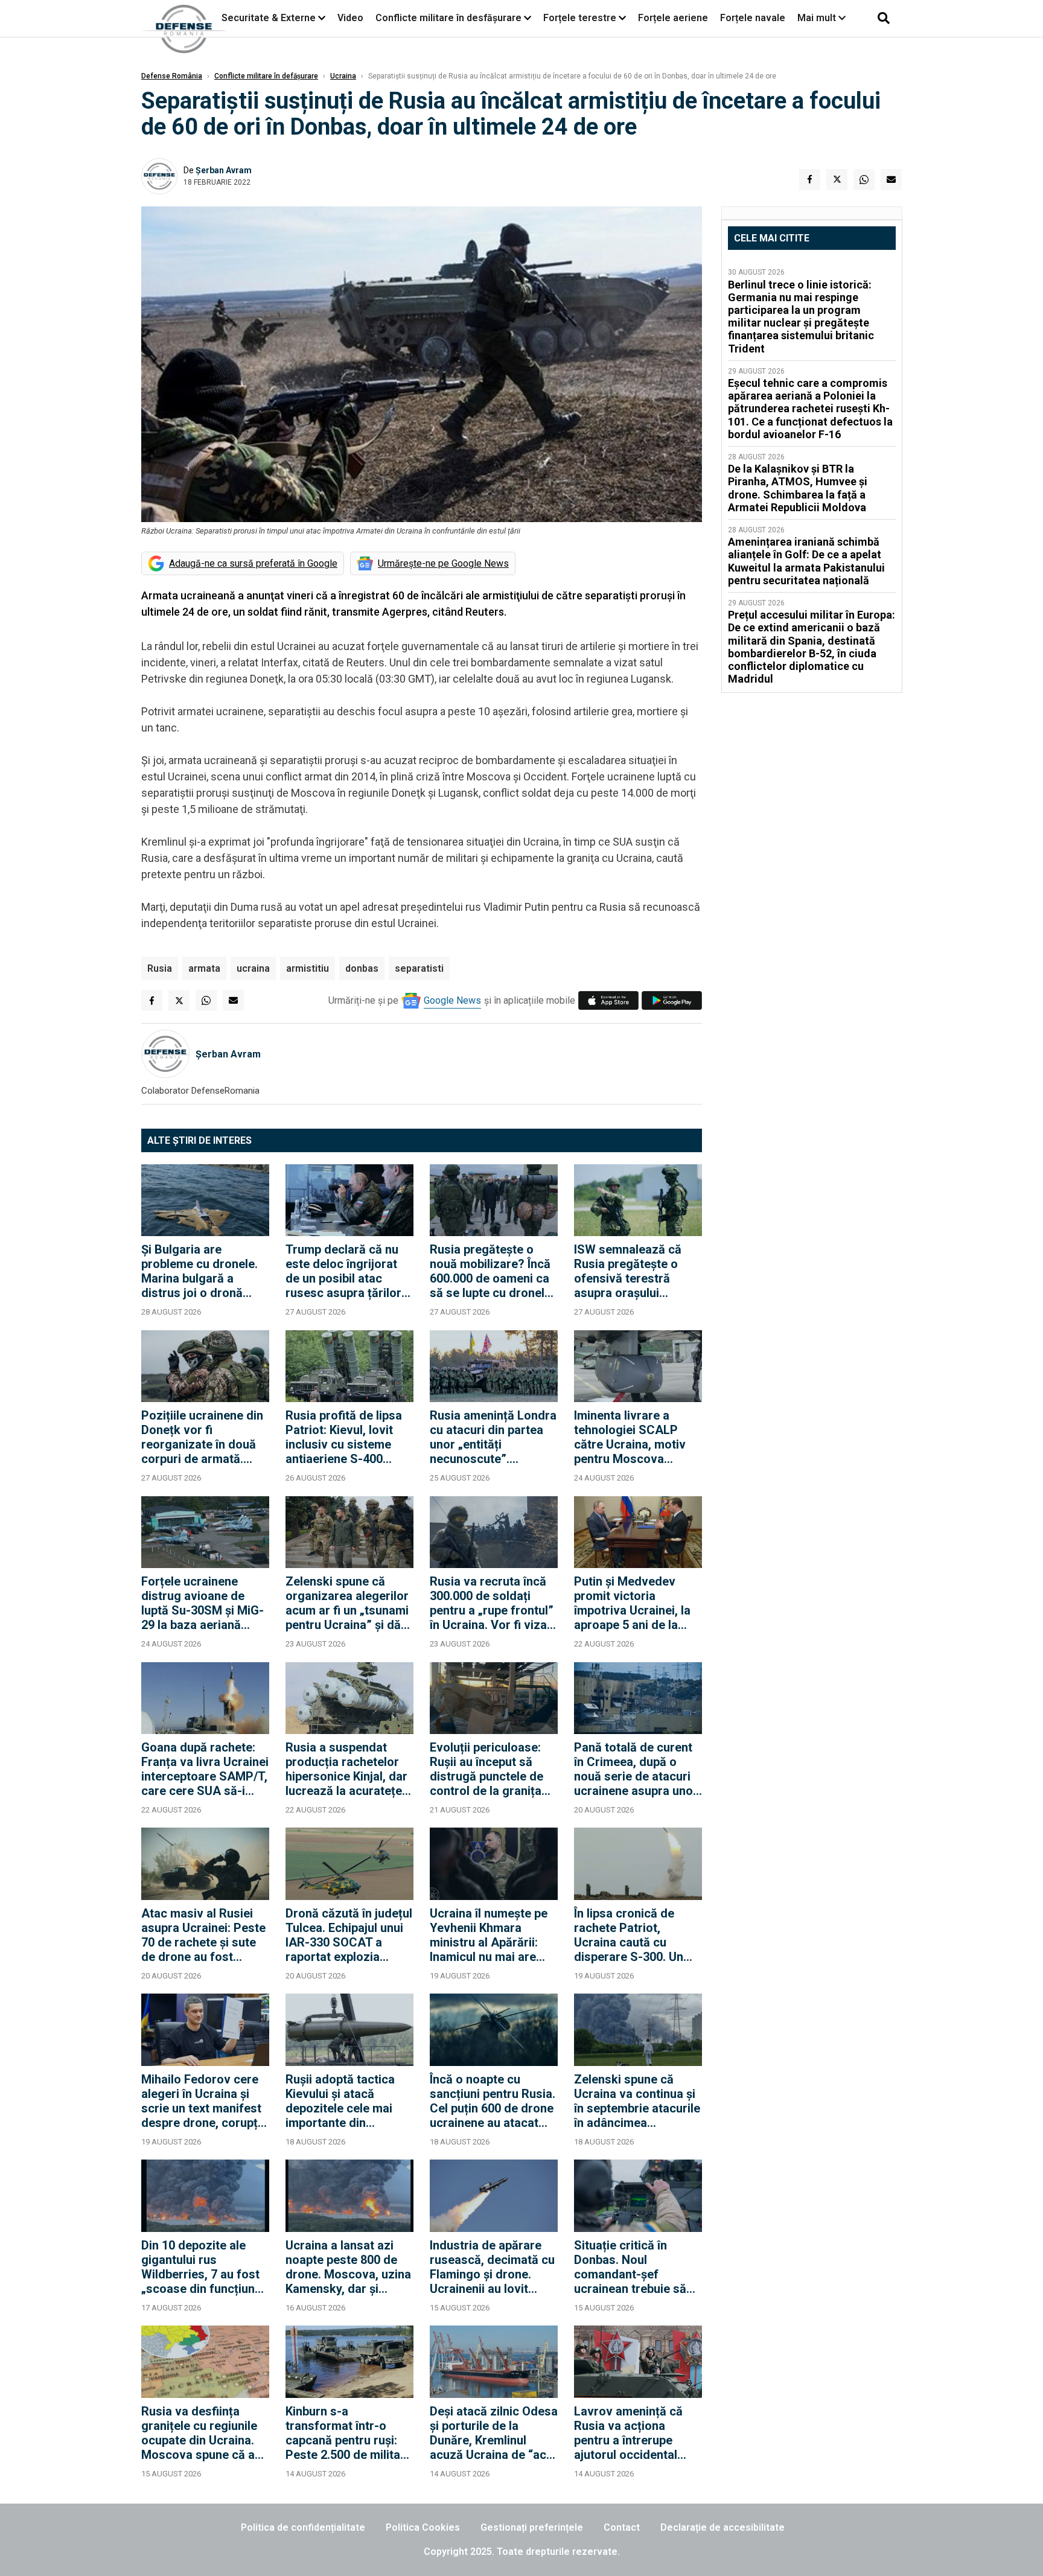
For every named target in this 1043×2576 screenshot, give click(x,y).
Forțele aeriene (673, 18)
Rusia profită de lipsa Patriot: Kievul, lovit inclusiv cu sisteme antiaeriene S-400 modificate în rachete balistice (344, 1437)
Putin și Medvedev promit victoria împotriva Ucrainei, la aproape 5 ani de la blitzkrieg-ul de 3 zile (632, 1603)
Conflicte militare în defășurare (266, 76)
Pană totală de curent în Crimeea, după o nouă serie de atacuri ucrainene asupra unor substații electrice (636, 1769)
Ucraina (343, 76)
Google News (452, 1000)
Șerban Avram (224, 170)
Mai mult (818, 18)
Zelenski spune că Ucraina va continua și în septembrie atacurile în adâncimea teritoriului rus (637, 2101)
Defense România (172, 76)
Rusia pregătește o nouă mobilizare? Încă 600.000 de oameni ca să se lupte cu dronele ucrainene (490, 1271)
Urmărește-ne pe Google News (443, 563)
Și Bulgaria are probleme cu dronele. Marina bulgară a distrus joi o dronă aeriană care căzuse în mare (203, 1271)
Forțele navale (753, 18)
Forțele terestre (580, 18)
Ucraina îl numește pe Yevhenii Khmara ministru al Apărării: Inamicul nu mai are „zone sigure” (489, 1935)
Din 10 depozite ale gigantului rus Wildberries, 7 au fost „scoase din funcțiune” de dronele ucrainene (204, 2267)
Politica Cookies (423, 2527)
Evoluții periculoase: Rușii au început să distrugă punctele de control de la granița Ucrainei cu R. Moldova (493, 1769)
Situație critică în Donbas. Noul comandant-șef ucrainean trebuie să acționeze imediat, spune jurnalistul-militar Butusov (630, 2267)
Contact (622, 2527)
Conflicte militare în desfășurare (448, 18)
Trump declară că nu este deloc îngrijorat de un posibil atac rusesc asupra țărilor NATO (343, 1271)
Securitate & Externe (269, 18)
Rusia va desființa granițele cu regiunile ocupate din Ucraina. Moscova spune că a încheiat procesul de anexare (199, 2433)
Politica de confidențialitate (303, 2527)
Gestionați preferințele (532, 2527)
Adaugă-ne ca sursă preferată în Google (253, 563)
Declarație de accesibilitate (722, 2527)
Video (350, 18)
